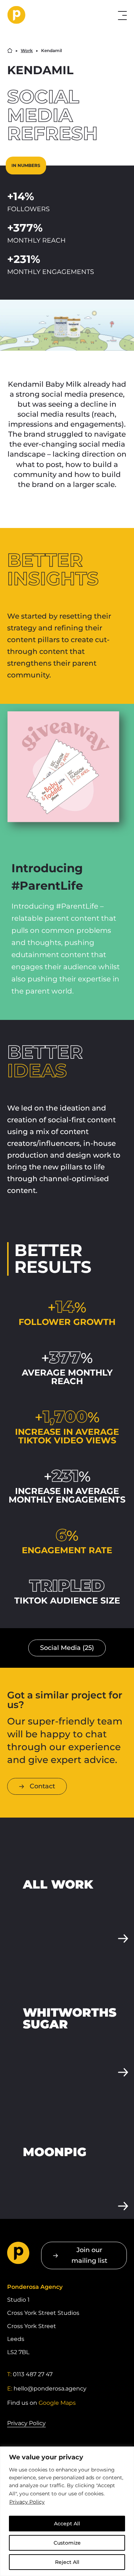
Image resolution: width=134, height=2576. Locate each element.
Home (10, 50)
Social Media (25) (67, 1648)
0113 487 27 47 (33, 2374)
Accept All (67, 2524)
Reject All (67, 2562)
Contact (42, 1786)
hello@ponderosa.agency (50, 2389)
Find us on (41, 2403)
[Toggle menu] (122, 16)
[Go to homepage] (45, 15)
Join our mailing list (89, 2255)
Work (27, 51)
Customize (67, 2543)
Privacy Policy (27, 2502)
